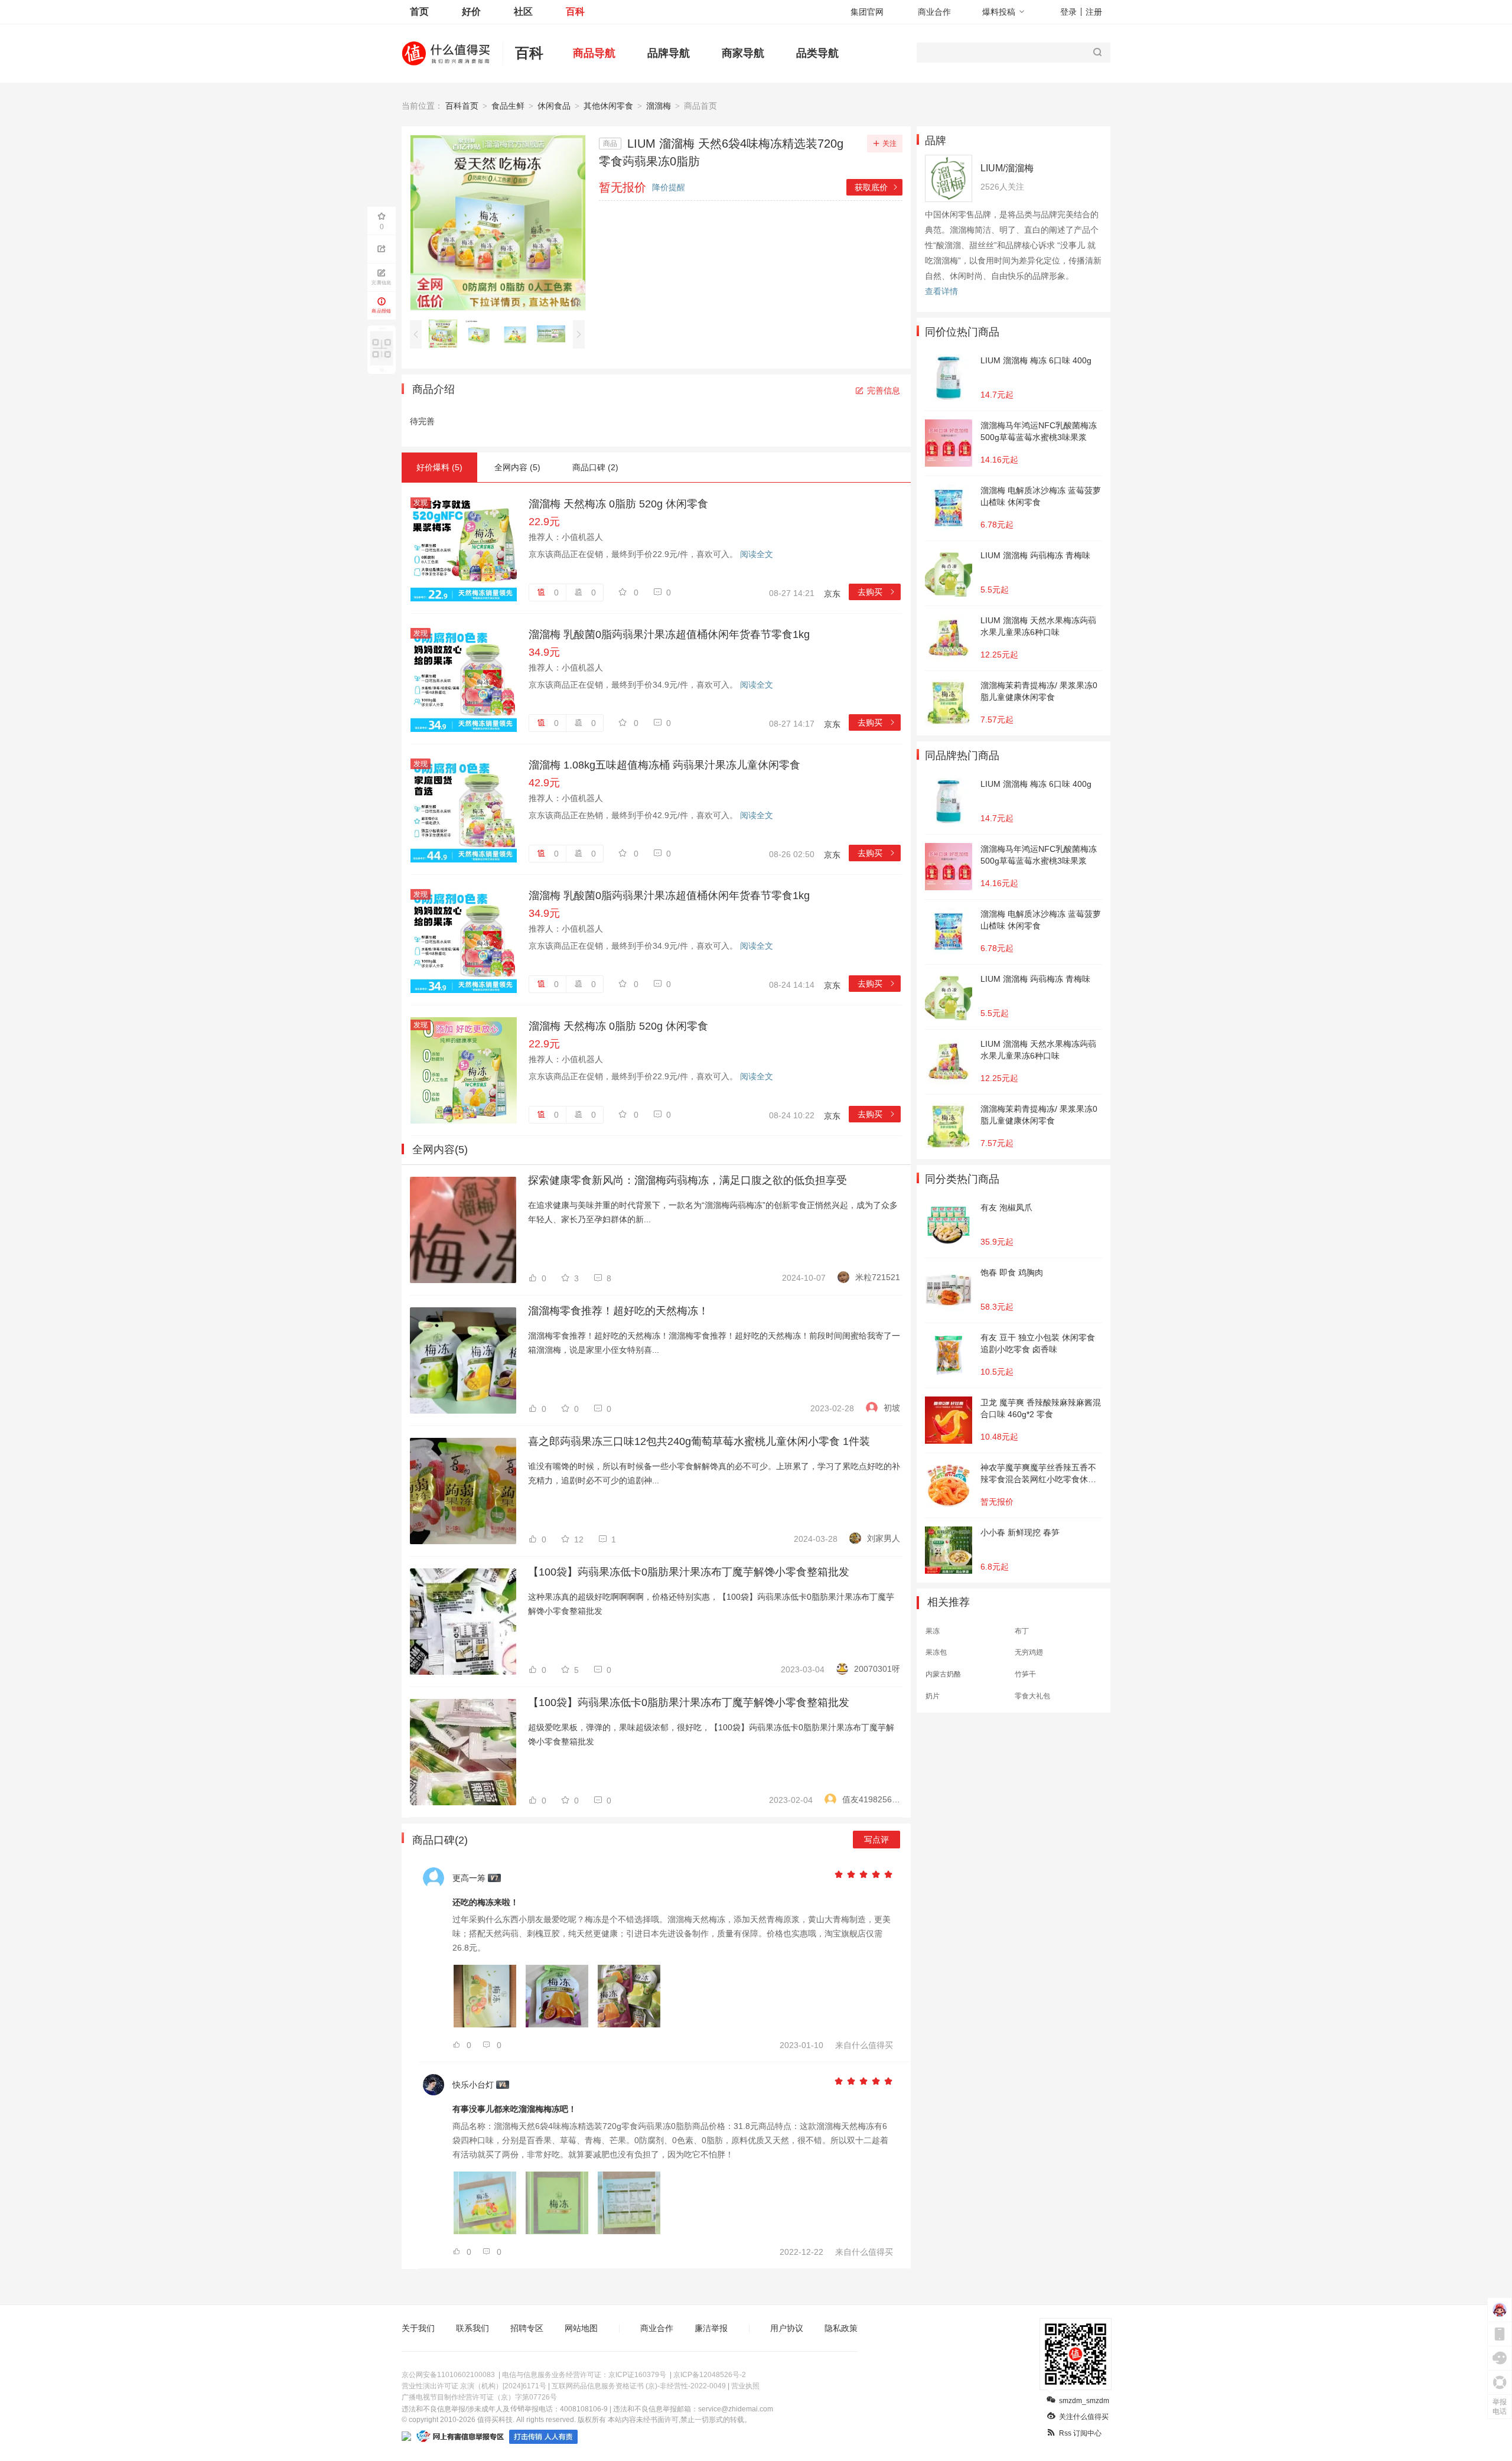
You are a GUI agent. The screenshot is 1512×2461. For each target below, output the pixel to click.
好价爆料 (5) (439, 467)
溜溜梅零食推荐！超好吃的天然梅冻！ (618, 1311)
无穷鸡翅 (1029, 1652)
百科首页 (462, 106)
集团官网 (867, 12)
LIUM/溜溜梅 (1007, 168)
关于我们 (418, 2328)
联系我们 (472, 2328)
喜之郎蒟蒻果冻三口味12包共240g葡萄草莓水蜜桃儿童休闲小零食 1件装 (699, 1441)
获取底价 (877, 187)
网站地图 (581, 2328)
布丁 (1022, 1631)
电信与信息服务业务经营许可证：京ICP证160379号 (584, 2375)
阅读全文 (757, 554)
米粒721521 (878, 1277)
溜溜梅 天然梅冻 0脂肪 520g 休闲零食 (618, 504)
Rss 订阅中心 (1080, 2433)
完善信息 (884, 390)
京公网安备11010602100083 (448, 2375)
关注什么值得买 (1084, 2417)
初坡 (892, 1408)
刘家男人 (884, 1538)
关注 (889, 144)
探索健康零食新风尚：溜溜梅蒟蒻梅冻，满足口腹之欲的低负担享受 (687, 1180)
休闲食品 (554, 106)
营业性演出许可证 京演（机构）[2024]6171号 (474, 2386)
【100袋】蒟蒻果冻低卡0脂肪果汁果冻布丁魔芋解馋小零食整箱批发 (689, 1572)
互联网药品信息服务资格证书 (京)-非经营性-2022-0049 (639, 2386)
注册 (1094, 12)
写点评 (876, 1840)
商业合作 (934, 12)
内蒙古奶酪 (943, 1674)
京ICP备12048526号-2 (710, 2375)
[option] (446, 334)
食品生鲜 (508, 106)
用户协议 (787, 2328)
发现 (421, 503)
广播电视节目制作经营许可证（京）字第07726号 (479, 2397)
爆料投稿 (999, 12)
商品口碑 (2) (595, 467)
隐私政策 (841, 2328)
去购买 (877, 592)
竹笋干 (1025, 1674)
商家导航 (743, 53)
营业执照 (745, 2386)
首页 (419, 12)
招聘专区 (527, 2328)
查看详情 (941, 291)
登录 (1068, 12)
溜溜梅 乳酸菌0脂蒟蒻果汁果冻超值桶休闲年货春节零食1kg (669, 634)
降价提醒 (669, 187)
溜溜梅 (659, 106)
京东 (832, 594)
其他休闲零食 (608, 106)
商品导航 (594, 53)
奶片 (933, 1696)
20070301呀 (877, 1669)
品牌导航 (669, 53)
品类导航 (817, 53)
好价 (471, 12)
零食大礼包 (1032, 1696)
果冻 (933, 1631)
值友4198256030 (871, 1799)
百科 (575, 12)
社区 (523, 12)
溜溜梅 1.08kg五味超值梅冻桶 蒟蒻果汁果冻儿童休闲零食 (664, 765)
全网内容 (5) (517, 467)
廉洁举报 (711, 2328)
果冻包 (936, 1652)
